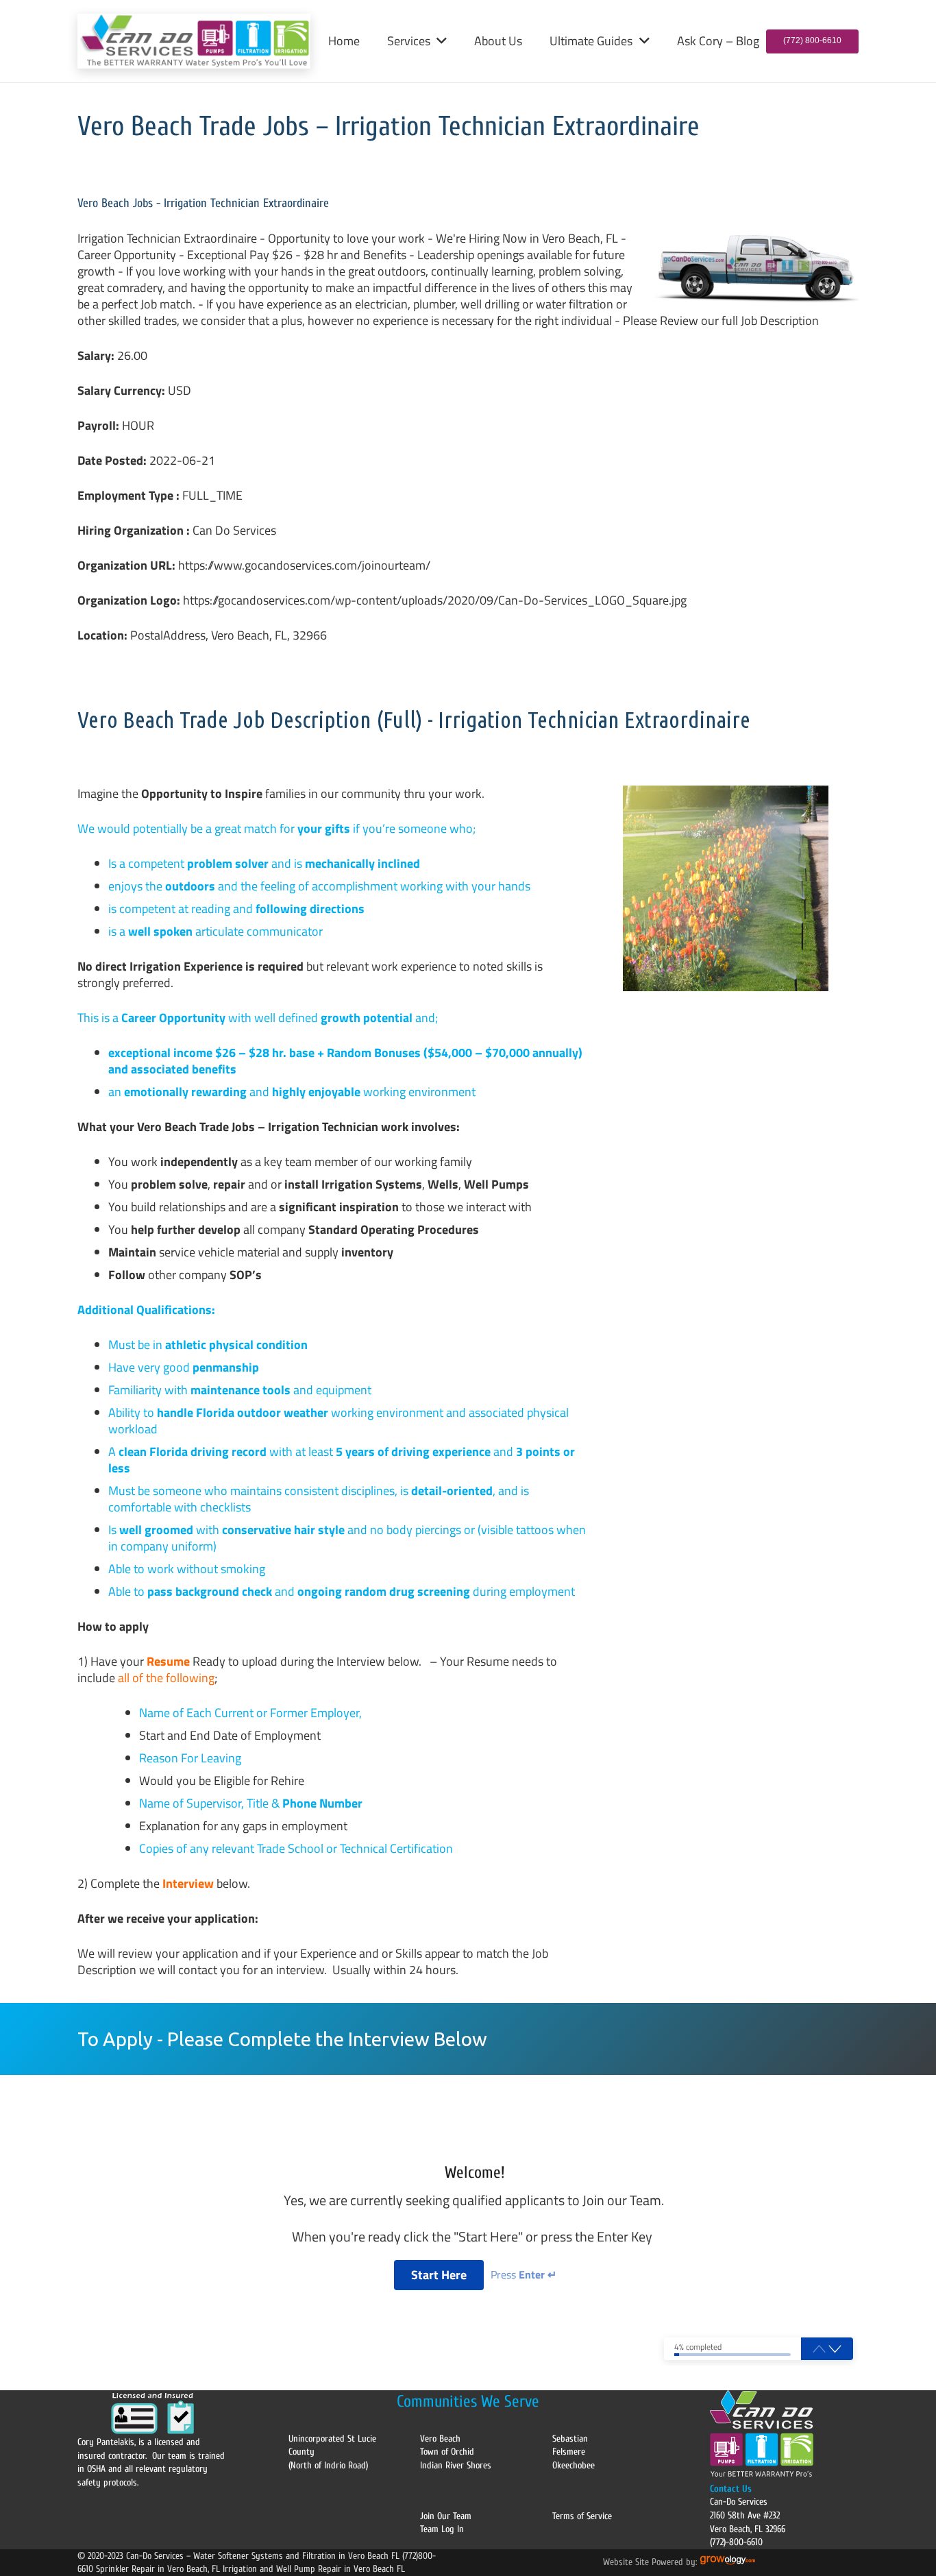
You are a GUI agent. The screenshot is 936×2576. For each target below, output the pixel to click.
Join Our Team (446, 2516)
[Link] (194, 41)
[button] (439, 41)
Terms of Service (582, 2516)
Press (524, 2275)
